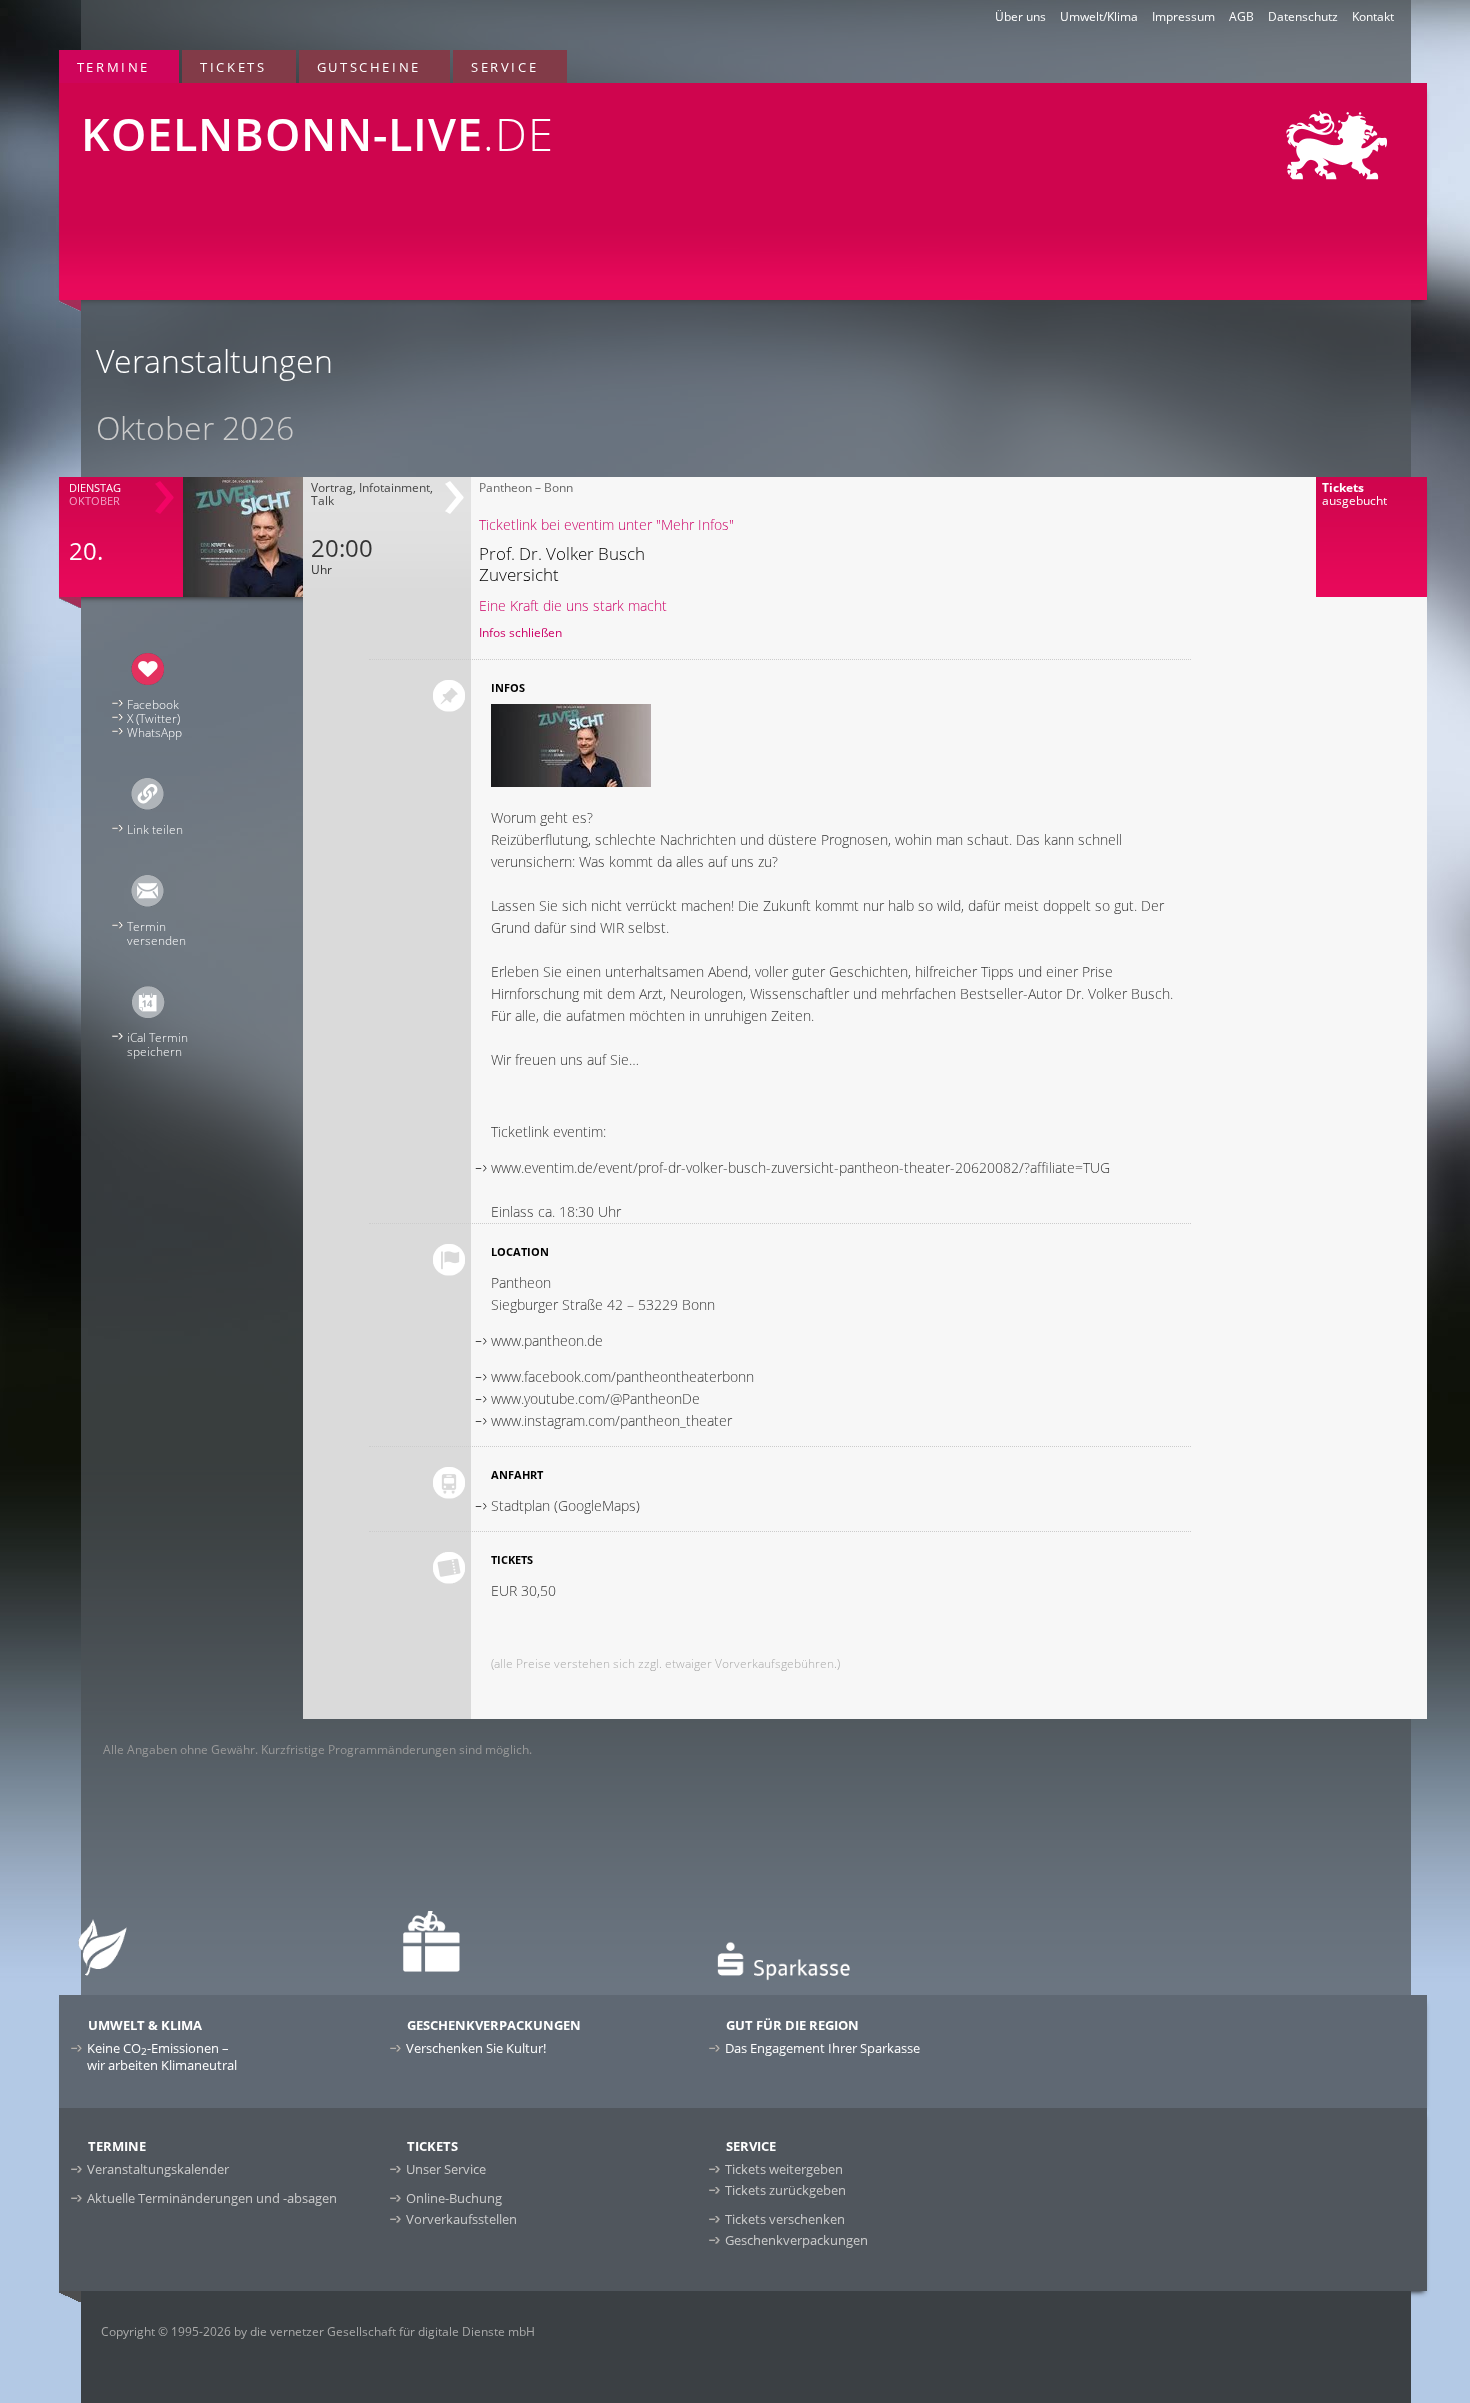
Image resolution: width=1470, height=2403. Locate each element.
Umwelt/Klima (1099, 16)
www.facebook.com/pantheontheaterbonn (622, 1376)
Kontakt (1373, 16)
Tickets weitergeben (784, 2169)
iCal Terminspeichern (157, 1044)
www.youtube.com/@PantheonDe (595, 1398)
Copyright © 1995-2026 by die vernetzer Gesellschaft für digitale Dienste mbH (318, 2331)
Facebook (153, 704)
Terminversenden (156, 933)
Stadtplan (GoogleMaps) (565, 1505)
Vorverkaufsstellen (461, 2219)
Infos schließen (520, 632)
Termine (113, 67)
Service (504, 67)
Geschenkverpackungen (796, 2240)
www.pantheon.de (547, 1340)
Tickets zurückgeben (785, 2190)
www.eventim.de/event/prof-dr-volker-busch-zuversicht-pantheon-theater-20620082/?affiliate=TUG (800, 1167)
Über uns (1020, 16)
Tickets (233, 67)
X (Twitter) (153, 718)
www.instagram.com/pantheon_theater (611, 1420)
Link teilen (155, 829)
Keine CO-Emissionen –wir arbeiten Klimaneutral (162, 2056)
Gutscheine (369, 67)
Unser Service (446, 2169)
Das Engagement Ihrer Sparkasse (822, 2048)
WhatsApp (154, 732)
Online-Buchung (454, 2198)
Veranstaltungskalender (158, 2169)
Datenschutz (1303, 16)
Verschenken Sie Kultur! (476, 2048)
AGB (1241, 16)
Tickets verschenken (785, 2219)
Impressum (1183, 16)
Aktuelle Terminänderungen (212, 2198)
